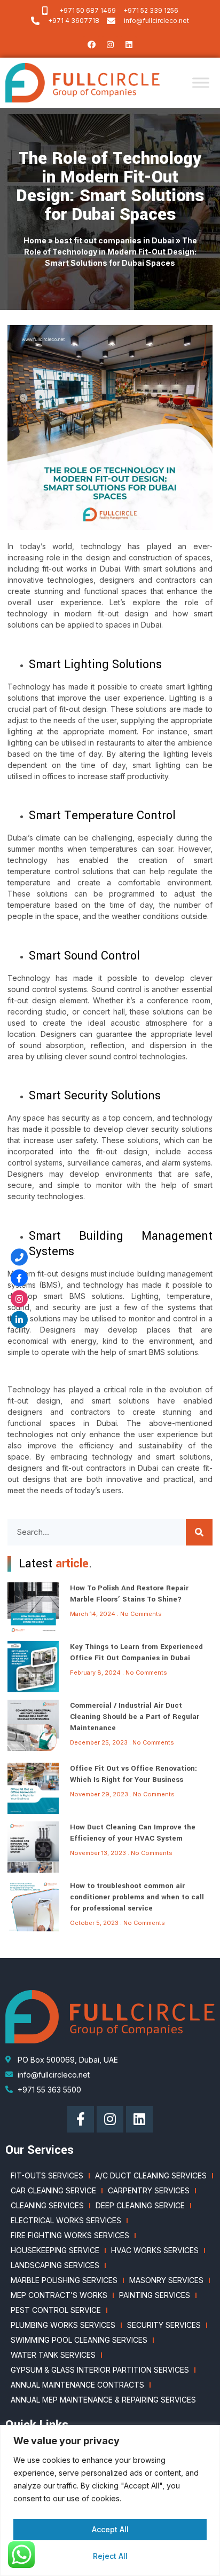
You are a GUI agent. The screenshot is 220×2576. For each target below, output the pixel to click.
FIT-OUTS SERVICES (47, 2175)
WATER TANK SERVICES (53, 2355)
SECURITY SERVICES (164, 2325)
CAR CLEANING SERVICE (53, 2190)
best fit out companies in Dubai (114, 240)
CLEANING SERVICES (47, 2205)
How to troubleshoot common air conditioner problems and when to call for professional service (137, 1897)
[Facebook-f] (81, 2119)
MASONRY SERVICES (166, 2280)
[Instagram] (110, 44)
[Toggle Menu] (201, 83)
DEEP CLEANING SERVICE (140, 2205)
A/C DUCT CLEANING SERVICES (151, 2175)
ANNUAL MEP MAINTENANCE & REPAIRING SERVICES (103, 2400)
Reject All (110, 2556)
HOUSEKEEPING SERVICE (55, 2250)
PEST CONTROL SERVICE (56, 2310)
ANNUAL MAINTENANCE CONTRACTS (77, 2385)
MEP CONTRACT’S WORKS (59, 2295)
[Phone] (19, 1257)
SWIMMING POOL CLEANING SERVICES (79, 2340)
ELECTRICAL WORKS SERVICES (66, 2220)
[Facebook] (91, 44)
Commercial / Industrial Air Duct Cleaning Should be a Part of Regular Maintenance (135, 1717)
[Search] (199, 1532)
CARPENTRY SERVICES (149, 2190)
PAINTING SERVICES (155, 2295)
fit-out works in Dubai (81, 569)
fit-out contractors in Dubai (110, 1468)
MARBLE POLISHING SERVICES (64, 2280)
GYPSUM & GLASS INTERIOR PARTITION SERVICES (100, 2370)
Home (35, 240)
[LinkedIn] (19, 1319)
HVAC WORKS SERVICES (155, 2250)
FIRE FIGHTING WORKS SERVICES (70, 2235)
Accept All (110, 2529)
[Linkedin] (129, 44)
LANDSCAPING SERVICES (55, 2265)
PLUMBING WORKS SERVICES (63, 2325)
